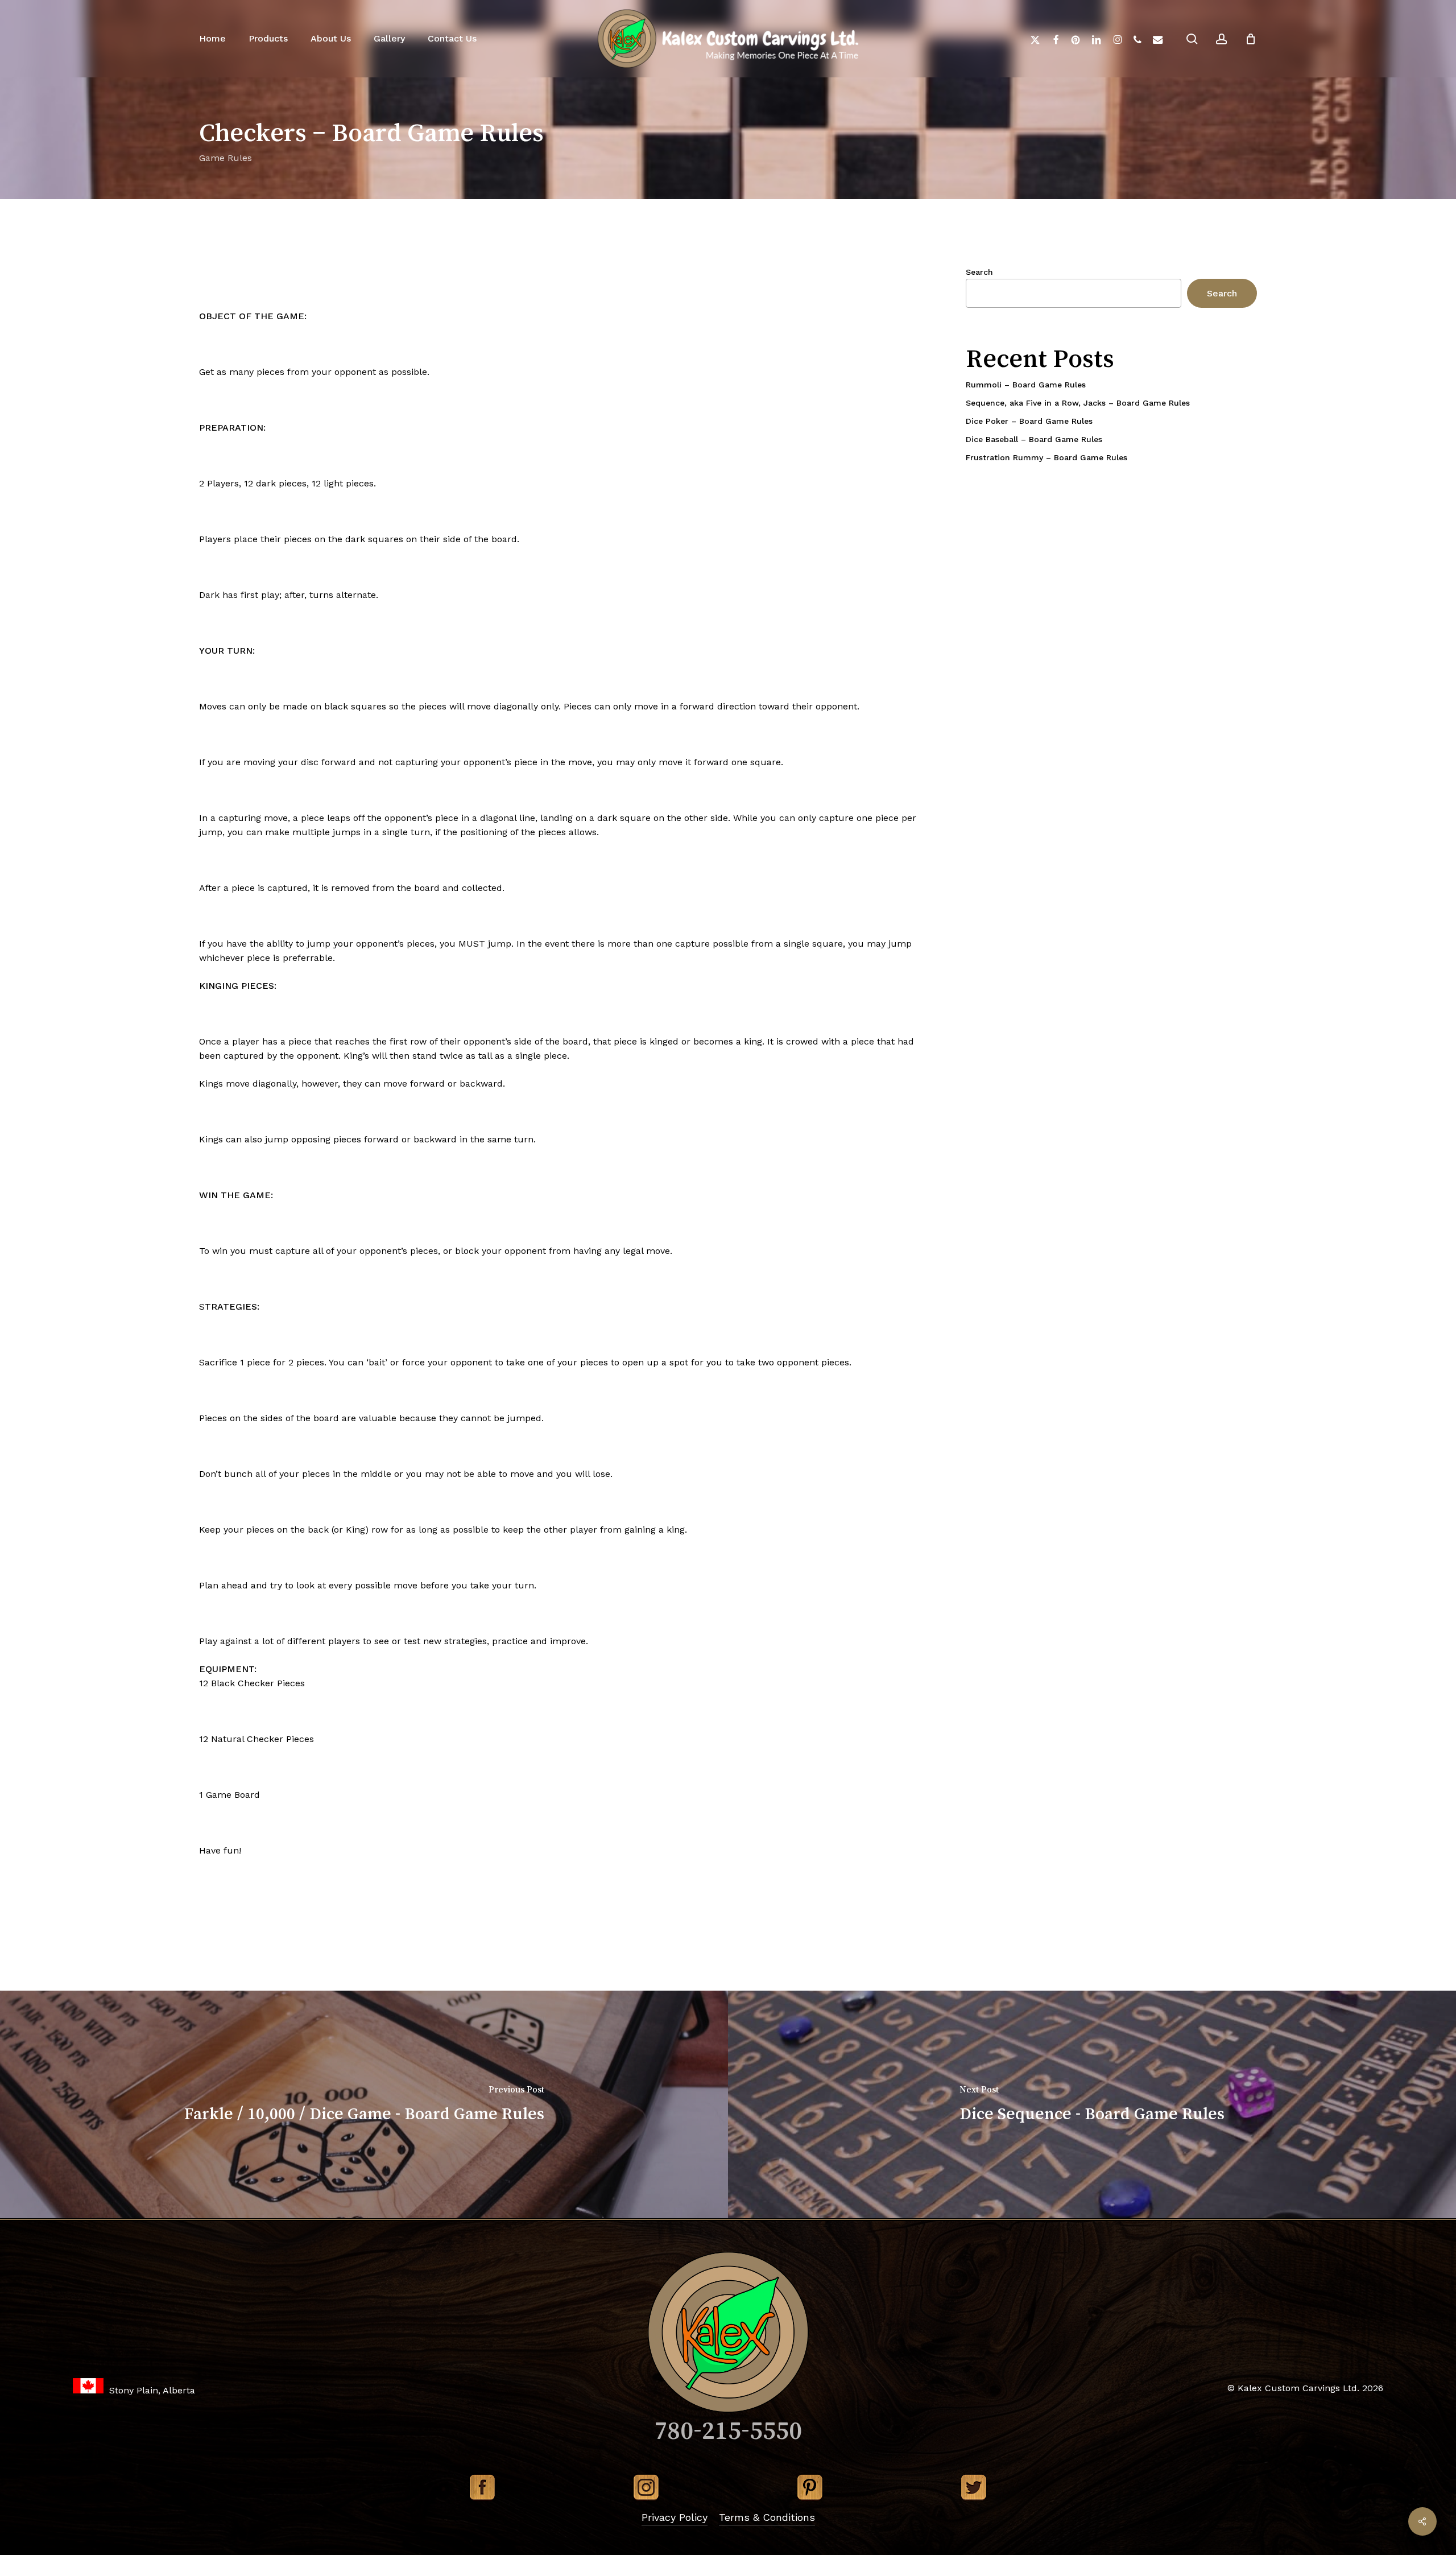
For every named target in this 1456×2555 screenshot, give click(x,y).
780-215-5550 (728, 2430)
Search (979, 272)
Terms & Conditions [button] (767, 2517)
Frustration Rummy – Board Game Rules (1046, 457)
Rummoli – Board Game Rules (1026, 385)
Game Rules (226, 158)
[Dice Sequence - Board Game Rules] (1092, 2104)
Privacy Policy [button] (675, 2517)
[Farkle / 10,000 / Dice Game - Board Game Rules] (364, 2104)
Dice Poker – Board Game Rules (1029, 421)
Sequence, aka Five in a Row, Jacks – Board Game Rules (1078, 403)
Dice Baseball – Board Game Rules (1034, 439)
